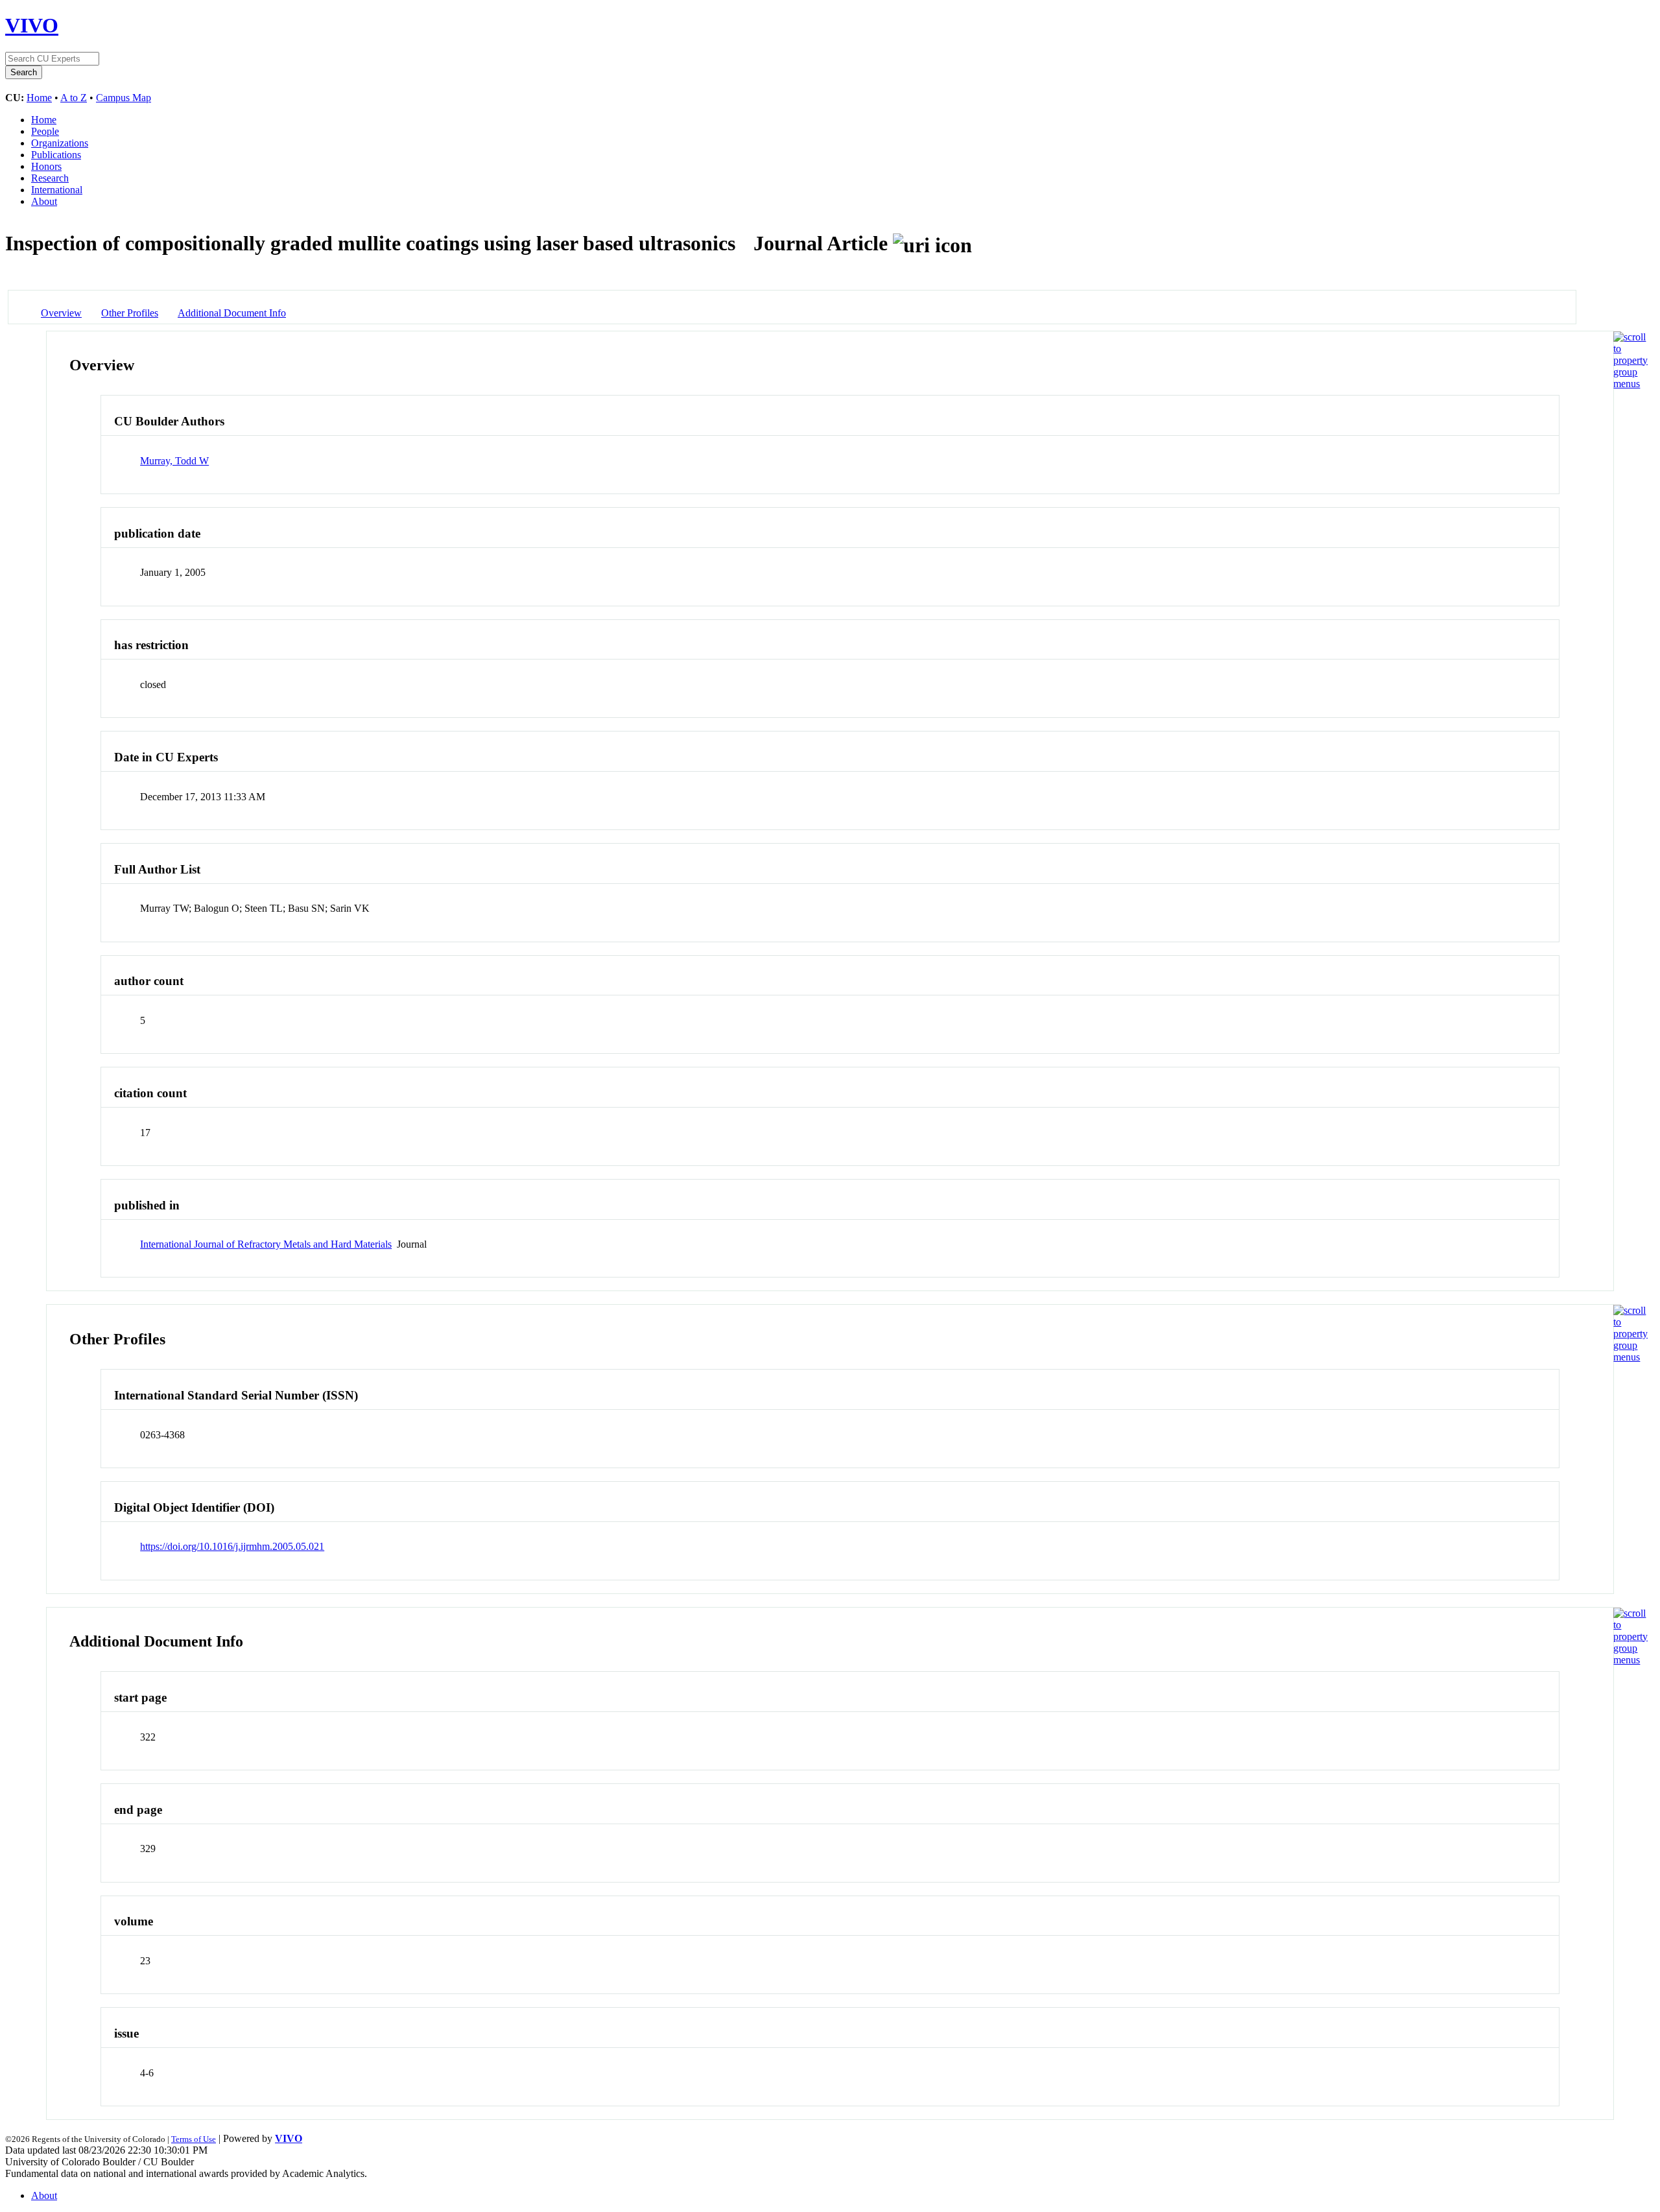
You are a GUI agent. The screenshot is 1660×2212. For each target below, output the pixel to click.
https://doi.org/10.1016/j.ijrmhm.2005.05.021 (232, 1546)
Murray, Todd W (174, 461)
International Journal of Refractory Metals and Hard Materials (266, 1244)
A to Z (74, 98)
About (44, 201)
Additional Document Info (232, 313)
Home (39, 98)
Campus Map (124, 98)
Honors (46, 166)
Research (50, 178)
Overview (61, 313)
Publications (56, 155)
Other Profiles (130, 313)
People (45, 131)
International (57, 190)
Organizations (60, 143)
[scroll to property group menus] (1630, 384)
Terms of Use (194, 2139)
